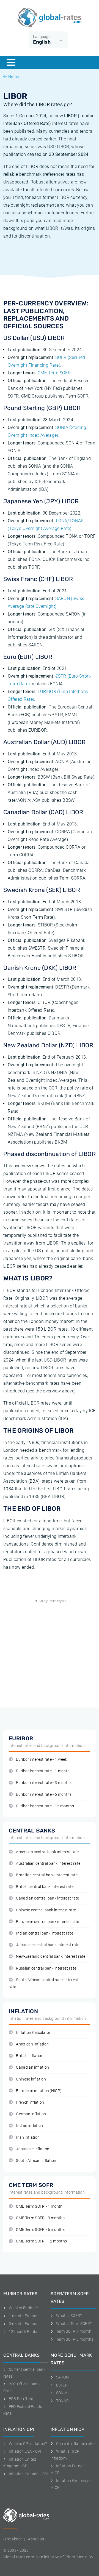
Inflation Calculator (33, 2033)
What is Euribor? (23, 2308)
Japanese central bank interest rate (48, 1945)
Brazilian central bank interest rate (47, 1875)
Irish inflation (28, 2137)
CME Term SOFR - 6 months (40, 2230)
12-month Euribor (24, 2332)
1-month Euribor (23, 2316)
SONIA (62, 2393)
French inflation (30, 2102)
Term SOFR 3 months (75, 2339)
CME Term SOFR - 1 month (39, 2206)
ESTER (62, 2385)
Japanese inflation (33, 2149)
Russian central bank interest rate (46, 1968)
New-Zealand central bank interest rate (51, 1956)
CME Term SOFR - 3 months (40, 2218)
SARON (62, 2377)
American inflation (32, 2044)
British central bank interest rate (45, 1887)
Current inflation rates (76, 2444)
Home (13, 77)
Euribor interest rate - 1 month (43, 1771)
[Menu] (11, 62)
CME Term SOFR (54, 373)
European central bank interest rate (47, 1922)
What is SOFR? (69, 2316)
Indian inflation (29, 2126)
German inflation (31, 2114)
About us (36, 2539)
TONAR (62, 2401)
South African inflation (36, 2161)
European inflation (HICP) (39, 2091)
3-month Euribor (23, 2324)
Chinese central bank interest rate (46, 1910)
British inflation (30, 2056)
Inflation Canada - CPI (28, 2474)
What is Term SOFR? (74, 2324)
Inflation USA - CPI (25, 2451)
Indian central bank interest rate (45, 1933)
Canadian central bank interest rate (47, 1898)
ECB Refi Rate (21, 2399)
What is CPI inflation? (28, 2444)
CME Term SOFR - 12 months (41, 2241)
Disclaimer (13, 2539)
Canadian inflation (32, 2067)
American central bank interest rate (47, 1852)
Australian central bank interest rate (48, 1864)
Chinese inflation (31, 2079)
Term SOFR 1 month (74, 2331)
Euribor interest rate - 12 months (45, 1806)
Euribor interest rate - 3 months (44, 1783)
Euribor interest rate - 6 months (44, 1795)
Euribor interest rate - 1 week (42, 1759)
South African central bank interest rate (44, 1983)
